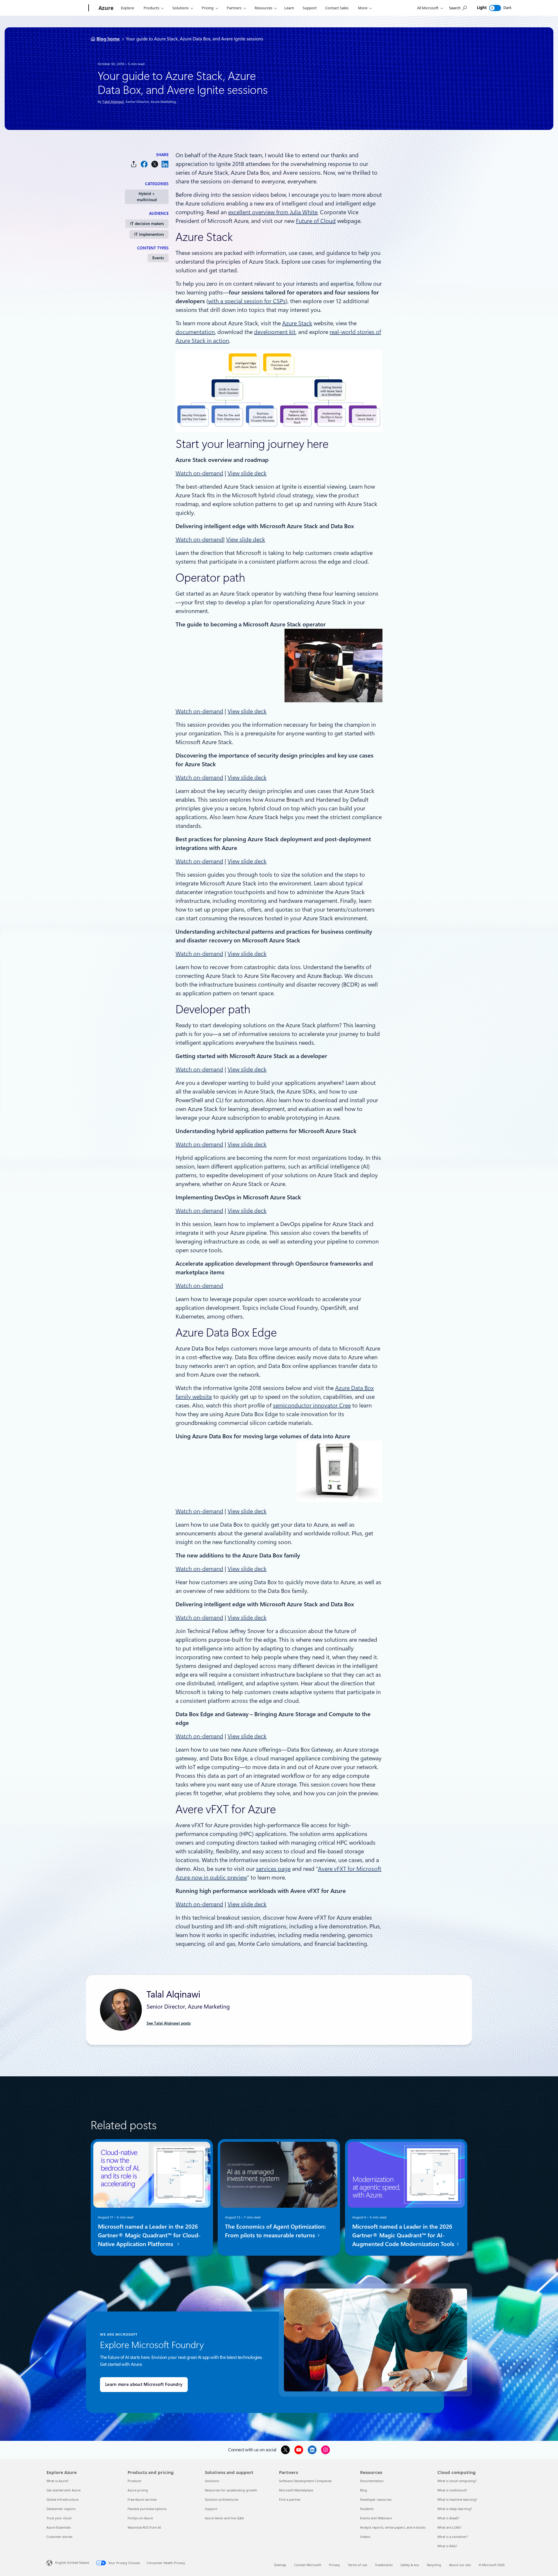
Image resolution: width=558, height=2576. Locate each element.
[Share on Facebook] (144, 164)
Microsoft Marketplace (296, 2490)
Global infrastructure (62, 2499)
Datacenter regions (61, 2509)
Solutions (180, 8)
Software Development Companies (305, 2481)
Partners (234, 8)
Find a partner (290, 2499)
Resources (263, 8)
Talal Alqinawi (113, 102)
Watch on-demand (199, 473)
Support (310, 8)
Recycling (434, 2565)
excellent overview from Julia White (273, 212)
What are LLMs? (449, 2527)
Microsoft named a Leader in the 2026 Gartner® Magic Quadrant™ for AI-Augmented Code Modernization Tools (404, 2235)
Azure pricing (138, 2490)
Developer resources (376, 2499)
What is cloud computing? (457, 2481)
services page (273, 1869)
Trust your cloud (59, 2518)
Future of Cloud (316, 221)
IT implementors (149, 234)
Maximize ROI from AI (144, 2527)
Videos (365, 2537)
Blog (364, 2490)
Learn (289, 8)
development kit (275, 332)
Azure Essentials (59, 2527)
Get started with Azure (64, 2490)
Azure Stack (297, 323)
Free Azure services (142, 2499)
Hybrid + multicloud (147, 197)
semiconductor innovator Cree (312, 1405)
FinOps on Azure (140, 2518)
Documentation (372, 2481)
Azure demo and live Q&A (224, 2518)
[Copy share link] (134, 164)
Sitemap (280, 2565)
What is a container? (453, 2537)
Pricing (208, 8)
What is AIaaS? (448, 2518)
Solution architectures (222, 2499)
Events (158, 258)
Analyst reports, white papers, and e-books (393, 2527)
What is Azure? (58, 2481)
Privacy (335, 2565)
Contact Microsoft (308, 2565)
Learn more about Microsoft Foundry (144, 2384)
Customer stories (59, 2537)
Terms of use (357, 2565)
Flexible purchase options (147, 2509)
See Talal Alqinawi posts (169, 2023)
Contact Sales (337, 8)
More (363, 8)
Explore (127, 8)
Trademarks (384, 2565)
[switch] (495, 8)
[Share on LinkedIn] (165, 164)
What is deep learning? (455, 2509)
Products (151, 8)
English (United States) (72, 2562)
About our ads (460, 2565)
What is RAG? (447, 2546)
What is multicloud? (452, 2490)
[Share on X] (155, 164)
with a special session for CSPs (247, 301)
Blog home (108, 39)
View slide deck (247, 473)
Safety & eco (410, 2565)
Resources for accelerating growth (231, 2490)
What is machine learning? (457, 2499)
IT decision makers (147, 224)
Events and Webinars (376, 2518)
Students (367, 2509)
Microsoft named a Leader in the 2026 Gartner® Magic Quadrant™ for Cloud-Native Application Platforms (149, 2235)
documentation (195, 332)
